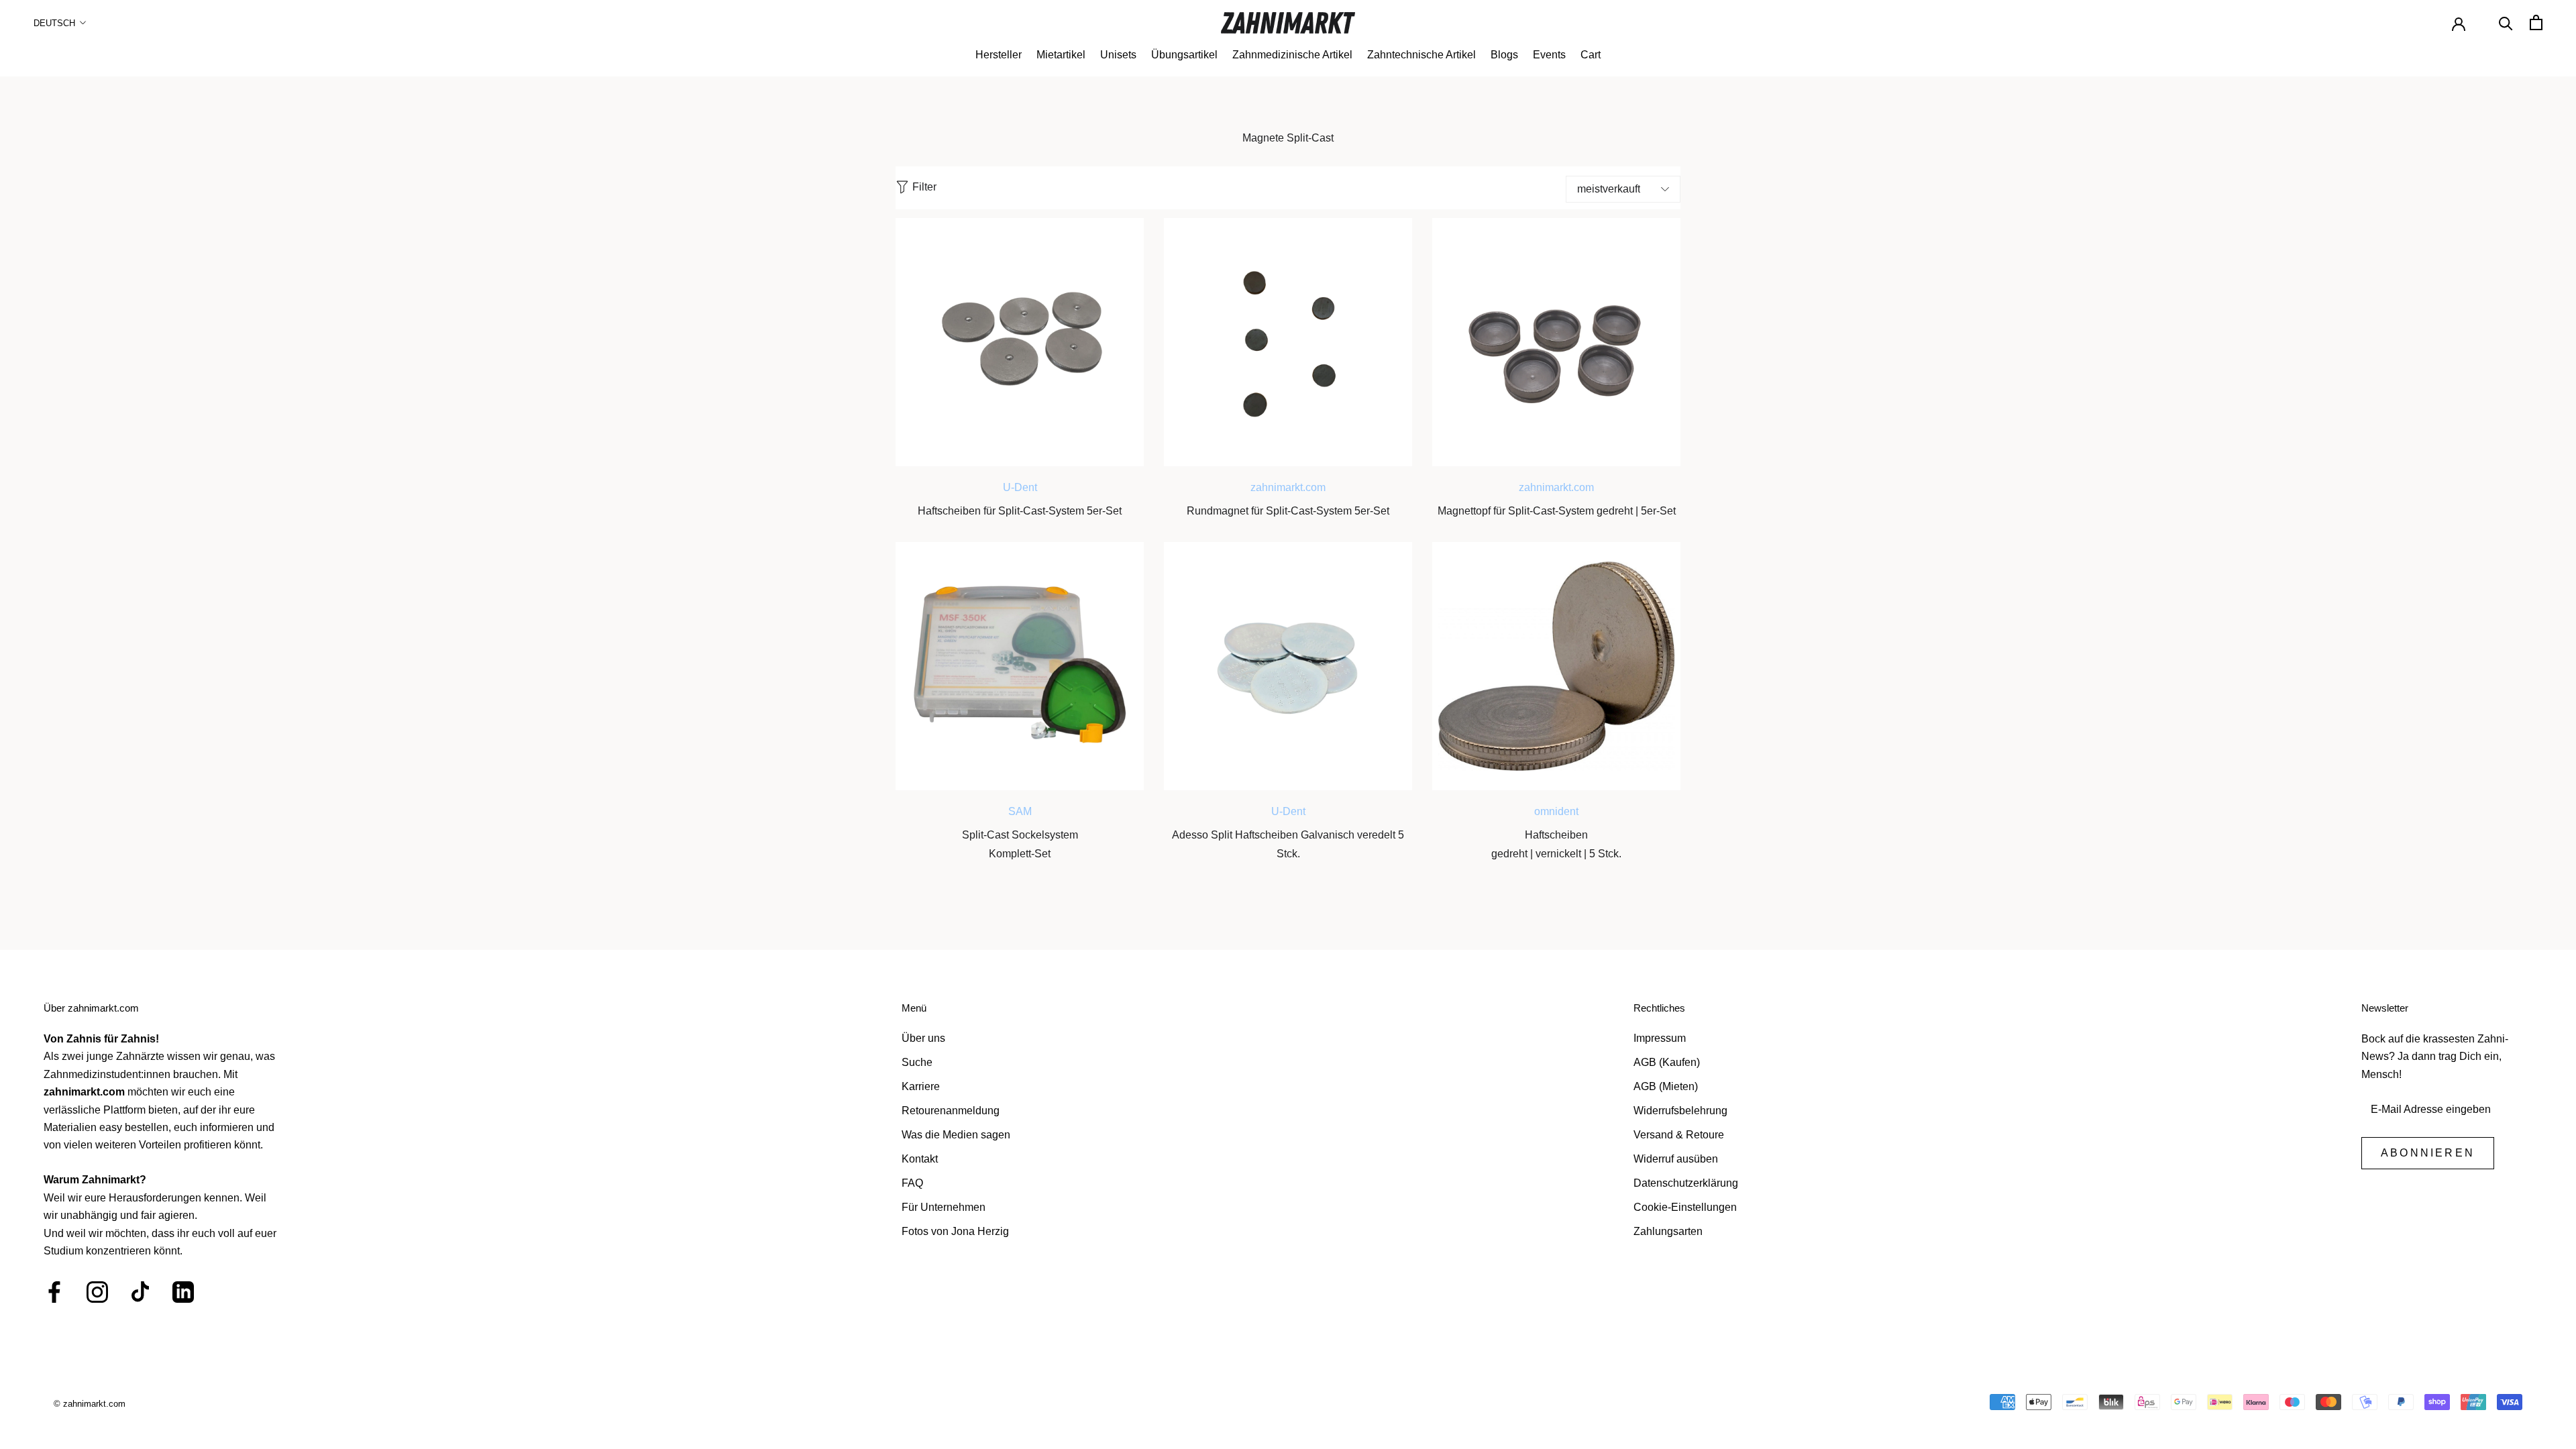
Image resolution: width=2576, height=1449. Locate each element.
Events (1549, 55)
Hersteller (999, 55)
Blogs (1504, 55)
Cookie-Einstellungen (1685, 1207)
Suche (917, 1062)
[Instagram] (97, 1292)
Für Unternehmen (944, 1207)
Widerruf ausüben (1676, 1159)
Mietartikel (1061, 55)
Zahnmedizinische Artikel (1292, 55)
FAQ (912, 1183)
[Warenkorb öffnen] (2536, 22)
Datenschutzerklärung (1686, 1183)
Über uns (923, 1038)
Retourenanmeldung (951, 1111)
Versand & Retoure (1679, 1135)
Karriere (921, 1086)
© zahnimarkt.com (90, 1404)
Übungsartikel (1184, 55)
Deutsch (54, 23)
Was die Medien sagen (956, 1135)
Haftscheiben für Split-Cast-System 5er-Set (1020, 511)
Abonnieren (2428, 1153)
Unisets (1118, 55)
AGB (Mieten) (1666, 1086)
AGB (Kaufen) (1667, 1062)
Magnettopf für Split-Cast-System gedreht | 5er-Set (1557, 511)
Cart (1591, 55)
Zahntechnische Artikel (1421, 55)
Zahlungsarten (1668, 1231)
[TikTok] (140, 1292)
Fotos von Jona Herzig (955, 1231)
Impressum (1660, 1038)
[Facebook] (54, 1292)
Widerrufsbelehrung (1680, 1111)
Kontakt (920, 1159)
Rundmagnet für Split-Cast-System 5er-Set (1288, 511)
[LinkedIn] (183, 1292)
